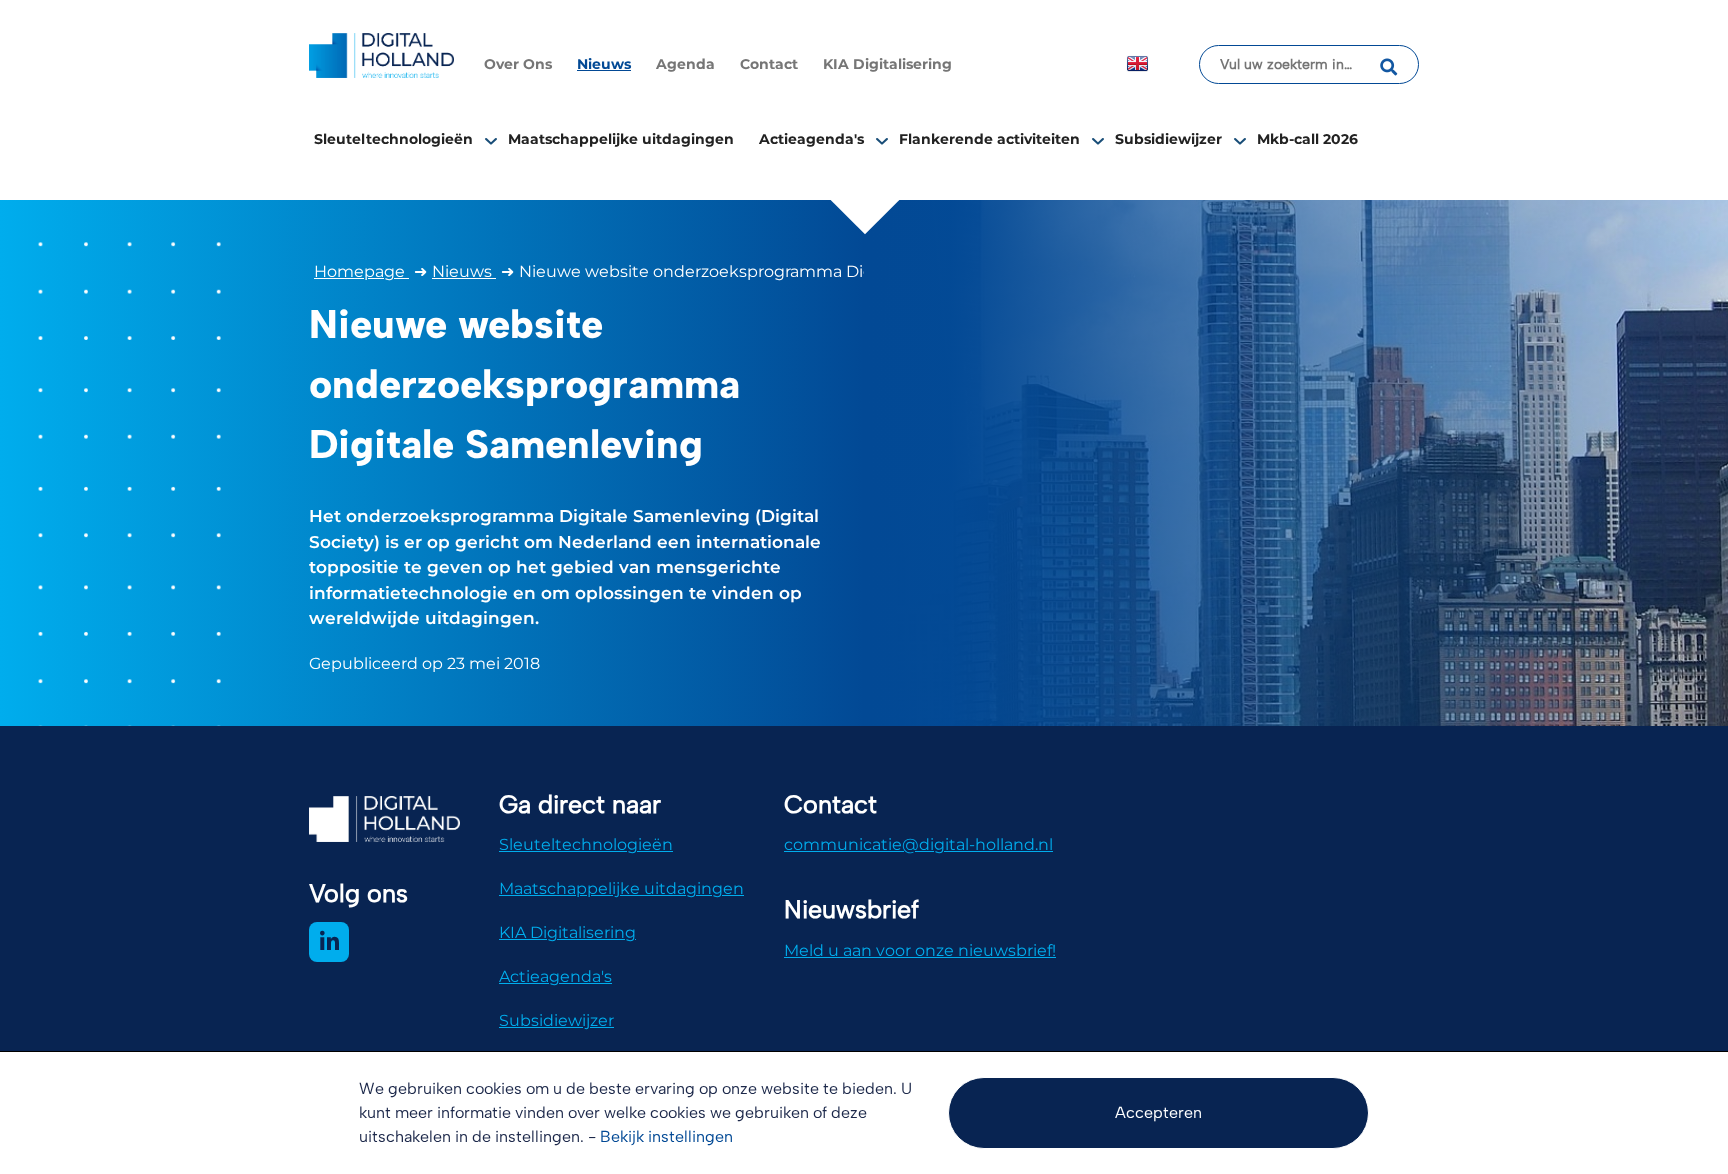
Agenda (685, 64)
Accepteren (1158, 1112)
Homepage (361, 271)
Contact (769, 64)
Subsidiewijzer (1168, 139)
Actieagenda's (811, 139)
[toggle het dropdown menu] (491, 140)
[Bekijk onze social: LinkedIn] (329, 942)
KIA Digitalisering (887, 64)
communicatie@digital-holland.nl (918, 844)
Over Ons (518, 64)
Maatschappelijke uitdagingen (621, 139)
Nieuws (604, 64)
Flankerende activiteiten (989, 139)
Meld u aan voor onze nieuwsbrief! (920, 950)
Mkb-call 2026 (1307, 139)
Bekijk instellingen (666, 1136)
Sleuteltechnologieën (393, 139)
